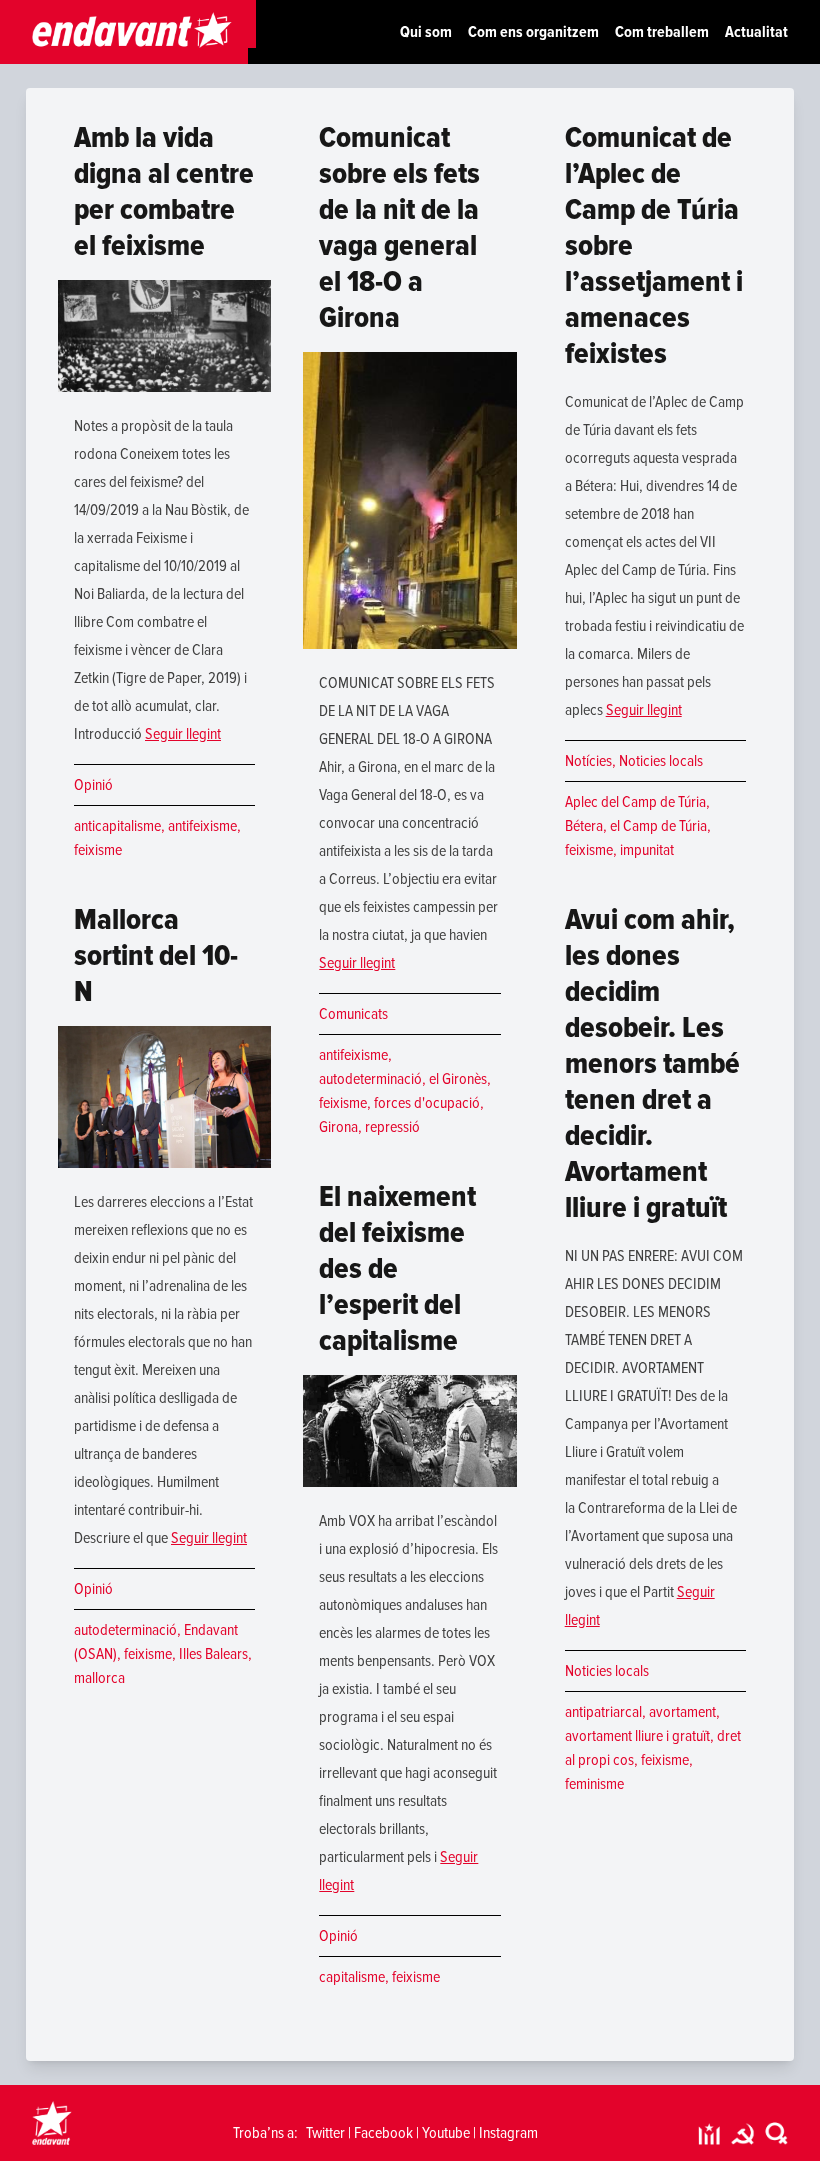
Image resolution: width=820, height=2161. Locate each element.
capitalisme (352, 1977)
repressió (392, 1127)
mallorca (99, 1678)
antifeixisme (202, 826)
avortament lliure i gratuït (637, 1736)
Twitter (325, 2133)
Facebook (383, 2133)
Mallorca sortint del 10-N (156, 955)
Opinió (93, 785)
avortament (682, 1712)
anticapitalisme (117, 826)
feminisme (594, 1784)
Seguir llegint (183, 734)
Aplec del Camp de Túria (635, 802)
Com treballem (662, 32)
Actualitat (756, 32)
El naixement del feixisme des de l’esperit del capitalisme (397, 1268)
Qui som (426, 32)
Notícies (588, 761)
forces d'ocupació (427, 1103)
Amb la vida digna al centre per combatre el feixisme (164, 191)
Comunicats (353, 1014)
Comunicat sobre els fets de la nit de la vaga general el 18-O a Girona (399, 227)
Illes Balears (213, 1654)
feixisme (98, 850)
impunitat (647, 850)
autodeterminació (125, 1630)
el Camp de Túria (658, 826)
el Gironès (458, 1079)
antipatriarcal (603, 1712)
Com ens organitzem (533, 32)
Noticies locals (661, 761)
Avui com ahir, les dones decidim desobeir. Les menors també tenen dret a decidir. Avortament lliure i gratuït (652, 1063)
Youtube (446, 2133)
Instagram (508, 2133)
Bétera (584, 826)
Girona (338, 1127)
